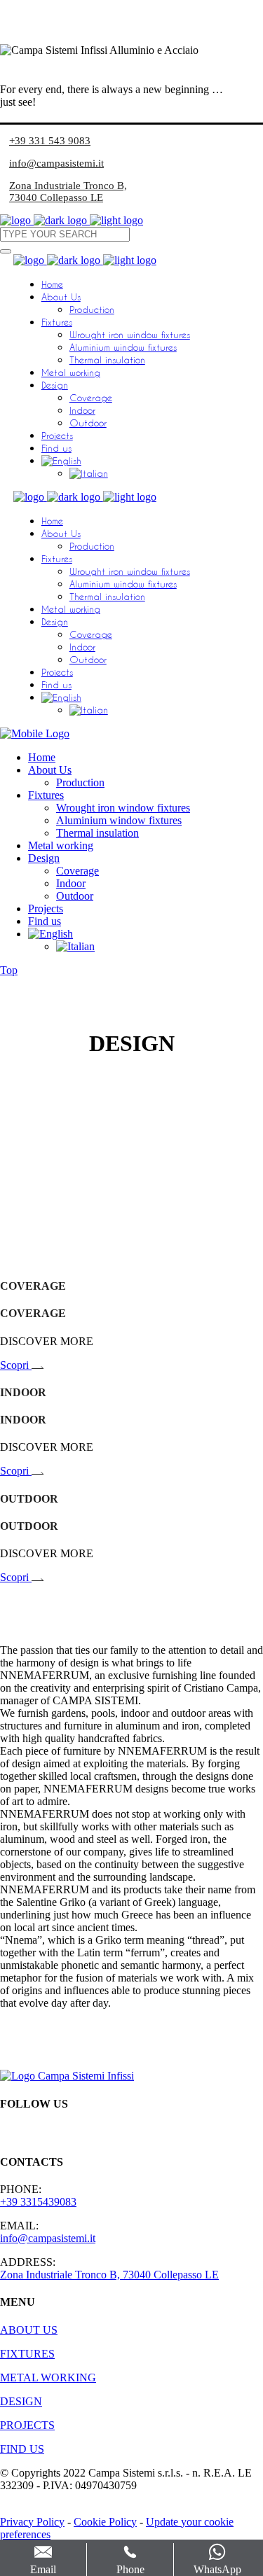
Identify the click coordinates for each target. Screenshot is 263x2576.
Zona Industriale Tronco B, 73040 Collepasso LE (68, 192)
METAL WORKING (48, 2377)
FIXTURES (27, 2354)
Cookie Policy (105, 2522)
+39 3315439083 (38, 2202)
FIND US (22, 2449)
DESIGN (21, 2401)
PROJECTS (27, 2425)
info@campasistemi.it (56, 163)
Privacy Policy (32, 2522)
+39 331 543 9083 (50, 141)
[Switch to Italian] (89, 473)
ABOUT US (29, 2330)
